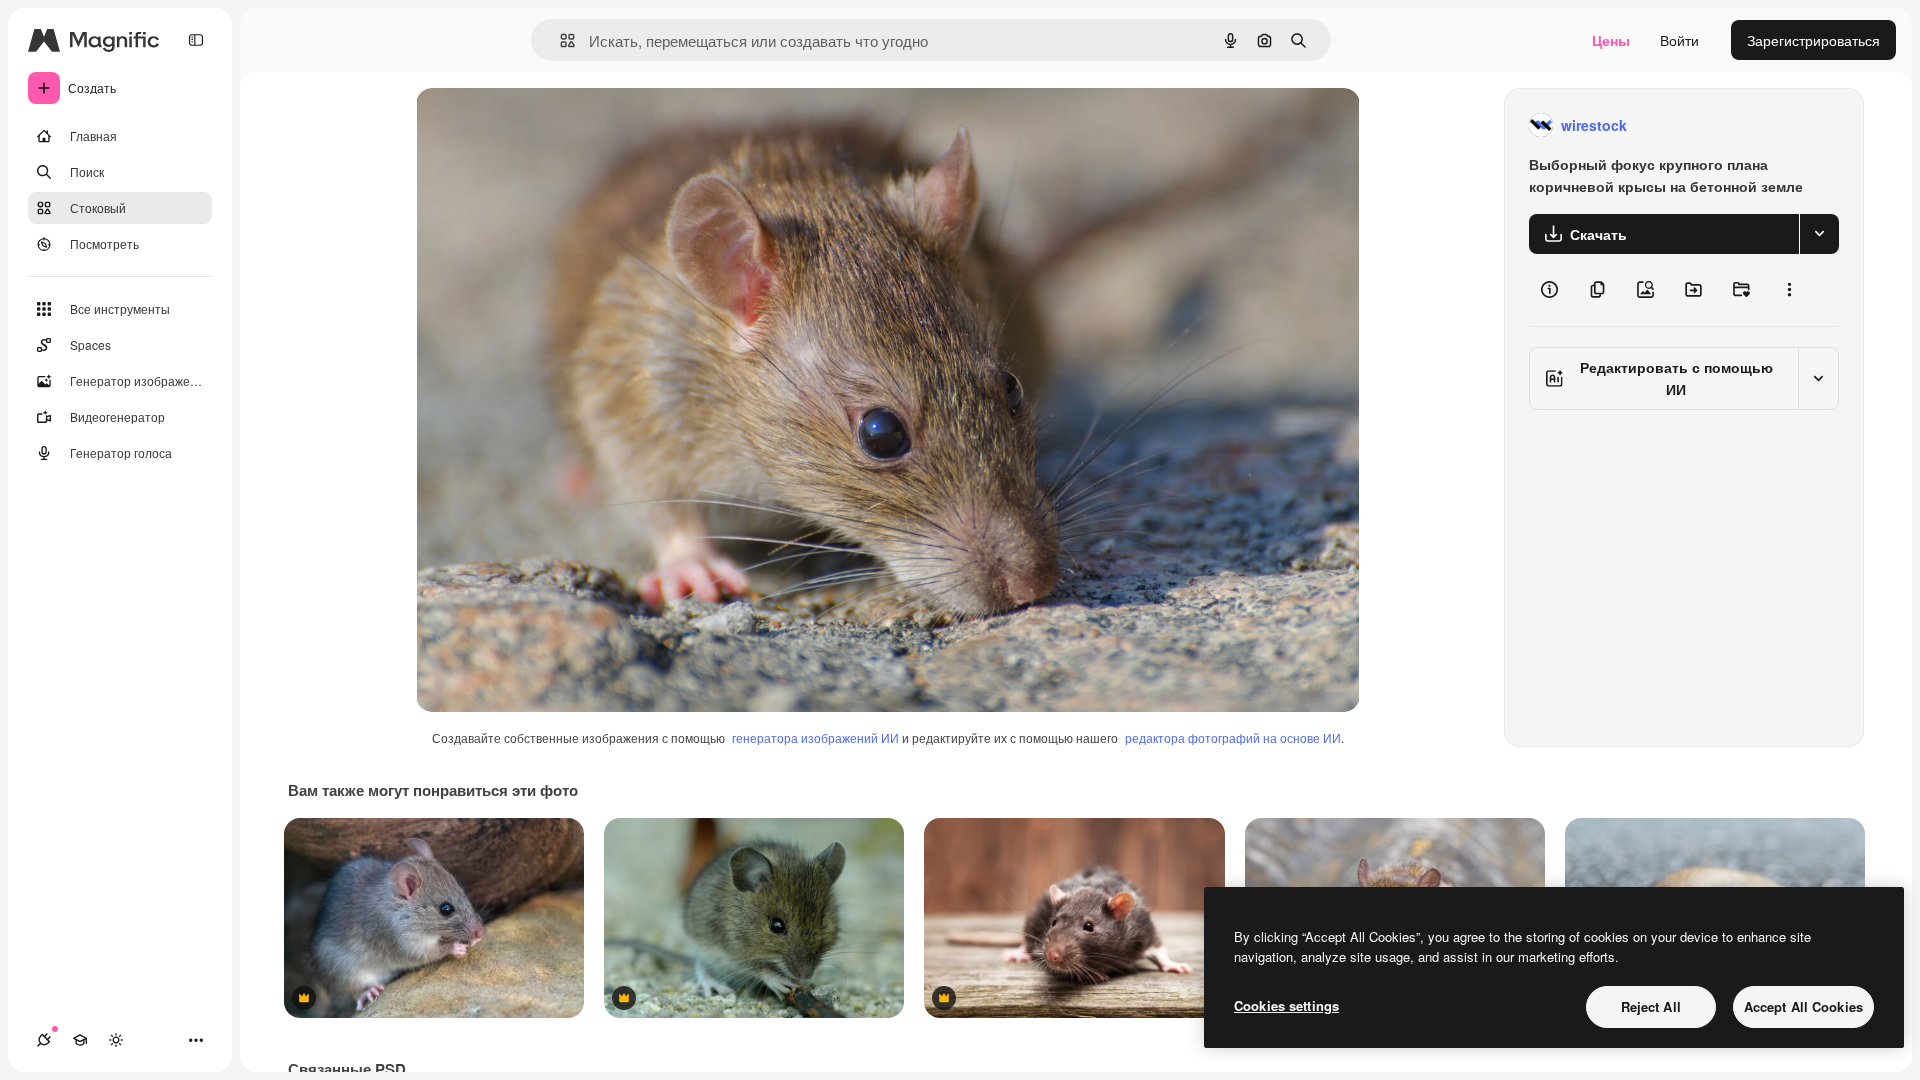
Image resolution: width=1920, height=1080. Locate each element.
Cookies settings (1286, 1005)
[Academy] (80, 1040)
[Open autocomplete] (559, 40)
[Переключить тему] (116, 1040)
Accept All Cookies (1803, 1006)
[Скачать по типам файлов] (1819, 234)
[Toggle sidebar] (196, 40)
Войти (1679, 40)
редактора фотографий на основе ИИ (1233, 737)
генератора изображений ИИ (815, 737)
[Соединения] (44, 1040)
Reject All (1651, 1006)
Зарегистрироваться (1813, 40)
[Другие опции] (1789, 290)
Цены (1611, 40)
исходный (550, 125)
